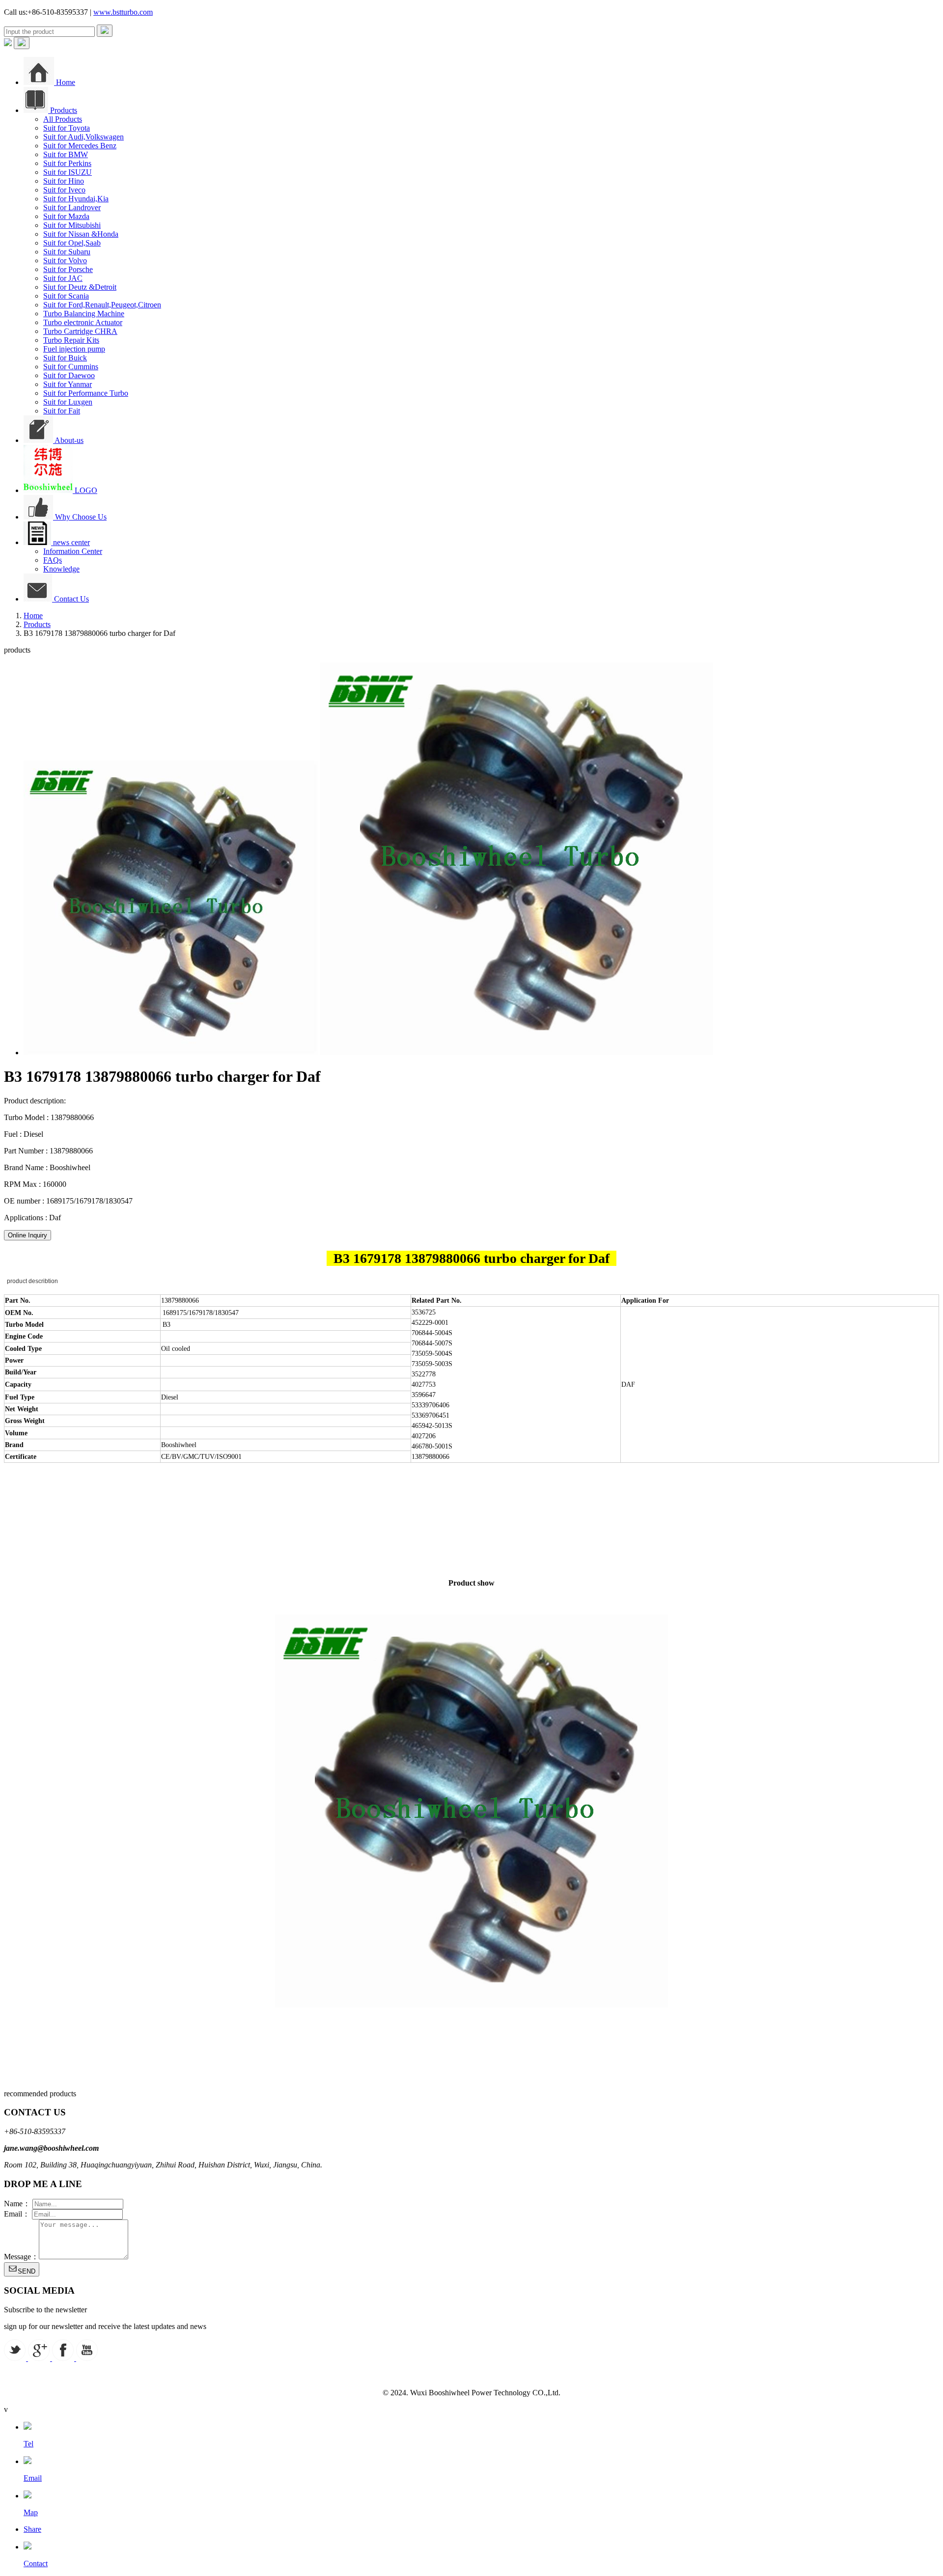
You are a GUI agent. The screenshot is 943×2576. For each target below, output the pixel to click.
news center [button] (70, 542)
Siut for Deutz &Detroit (80, 287)
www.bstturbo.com (123, 12)
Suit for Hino (64, 181)
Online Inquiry (28, 1235)
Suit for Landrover (72, 207)
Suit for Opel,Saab (72, 243)
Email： (17, 2214)
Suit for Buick (65, 358)
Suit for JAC (63, 278)
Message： (21, 2257)
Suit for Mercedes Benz (80, 146)
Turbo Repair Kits (71, 340)
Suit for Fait (62, 411)
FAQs (53, 560)
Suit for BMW (66, 154)
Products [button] (63, 110)
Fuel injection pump (74, 349)
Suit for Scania (66, 296)
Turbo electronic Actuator (83, 322)
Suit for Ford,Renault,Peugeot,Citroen (102, 305)
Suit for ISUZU (68, 172)
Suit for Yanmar (68, 384)
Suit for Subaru (67, 252)
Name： (17, 2204)
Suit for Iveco (64, 190)
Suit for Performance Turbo (86, 393)
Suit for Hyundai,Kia (76, 199)
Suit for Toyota (67, 128)
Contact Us (70, 599)
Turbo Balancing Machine (84, 314)
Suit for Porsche (68, 269)
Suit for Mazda (66, 216)
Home (65, 82)
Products (37, 624)
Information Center (73, 551)
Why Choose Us (80, 517)
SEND (27, 2271)
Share (32, 2529)
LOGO (85, 490)
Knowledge (61, 569)
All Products (63, 119)
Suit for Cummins (71, 367)
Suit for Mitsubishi (72, 225)
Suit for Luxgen (68, 402)
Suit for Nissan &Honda (81, 234)
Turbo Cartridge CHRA (80, 331)
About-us (68, 440)
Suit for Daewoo (69, 375)
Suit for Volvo (65, 260)
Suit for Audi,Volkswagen (83, 137)
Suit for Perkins (67, 163)
